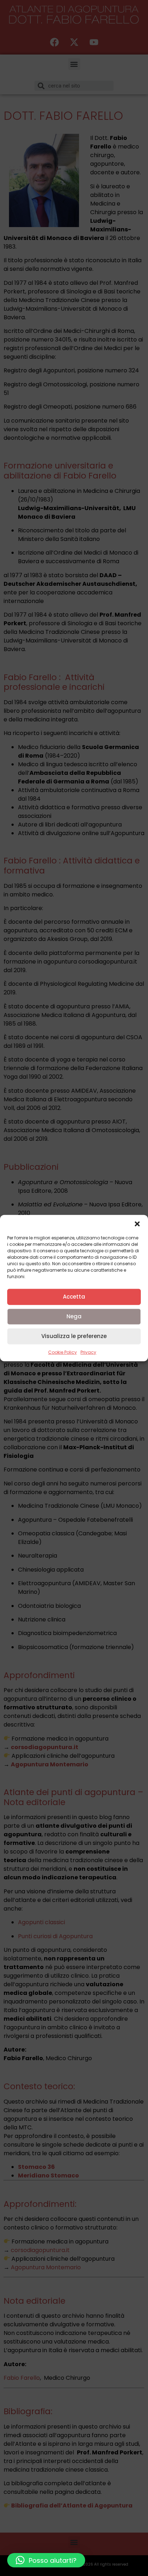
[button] (137, 1224)
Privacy (88, 1352)
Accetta (74, 1297)
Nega (74, 1316)
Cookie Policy (63, 1352)
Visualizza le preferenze (74, 1336)
